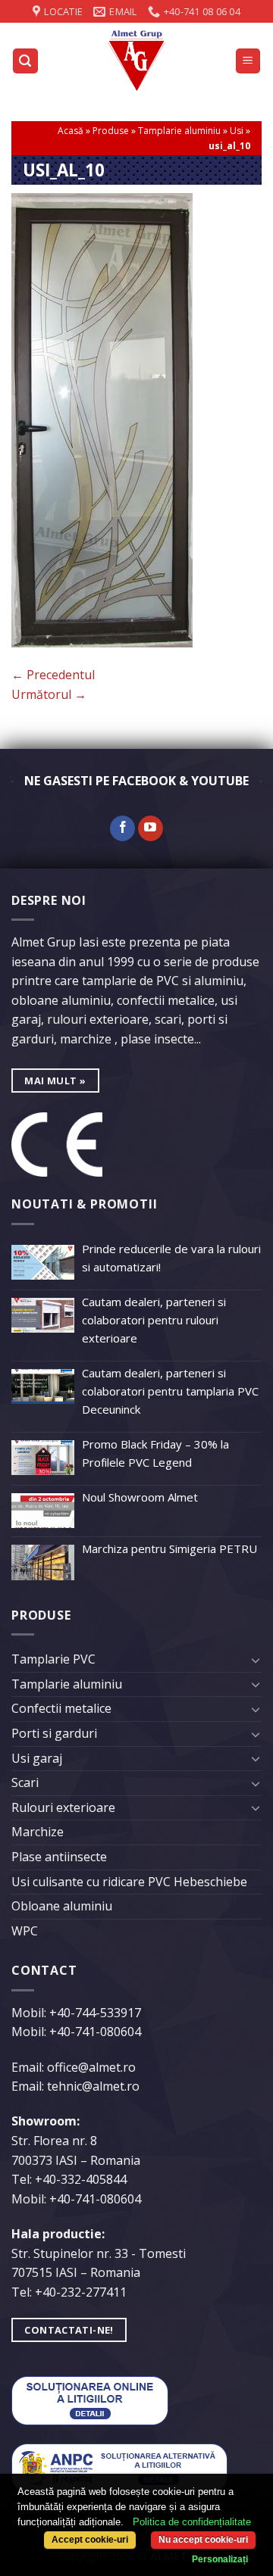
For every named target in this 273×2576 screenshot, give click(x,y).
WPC (25, 1931)
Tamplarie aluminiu (179, 131)
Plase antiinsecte (59, 1857)
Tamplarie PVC (53, 1659)
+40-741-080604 (95, 2032)
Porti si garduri (54, 1733)
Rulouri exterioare (63, 1807)
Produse (111, 131)
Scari (25, 1782)
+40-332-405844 (81, 2179)
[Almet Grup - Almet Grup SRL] (136, 61)
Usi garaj (37, 1758)
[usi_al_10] (102, 419)
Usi (237, 131)
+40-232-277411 (81, 2292)
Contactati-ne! (69, 2330)
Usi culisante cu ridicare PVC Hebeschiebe (129, 1882)
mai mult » (55, 1081)
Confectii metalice (61, 1708)
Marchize (38, 1832)
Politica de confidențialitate (192, 2522)
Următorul (49, 694)
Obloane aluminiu (62, 1906)
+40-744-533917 (95, 2013)
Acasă (71, 131)
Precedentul (53, 675)
